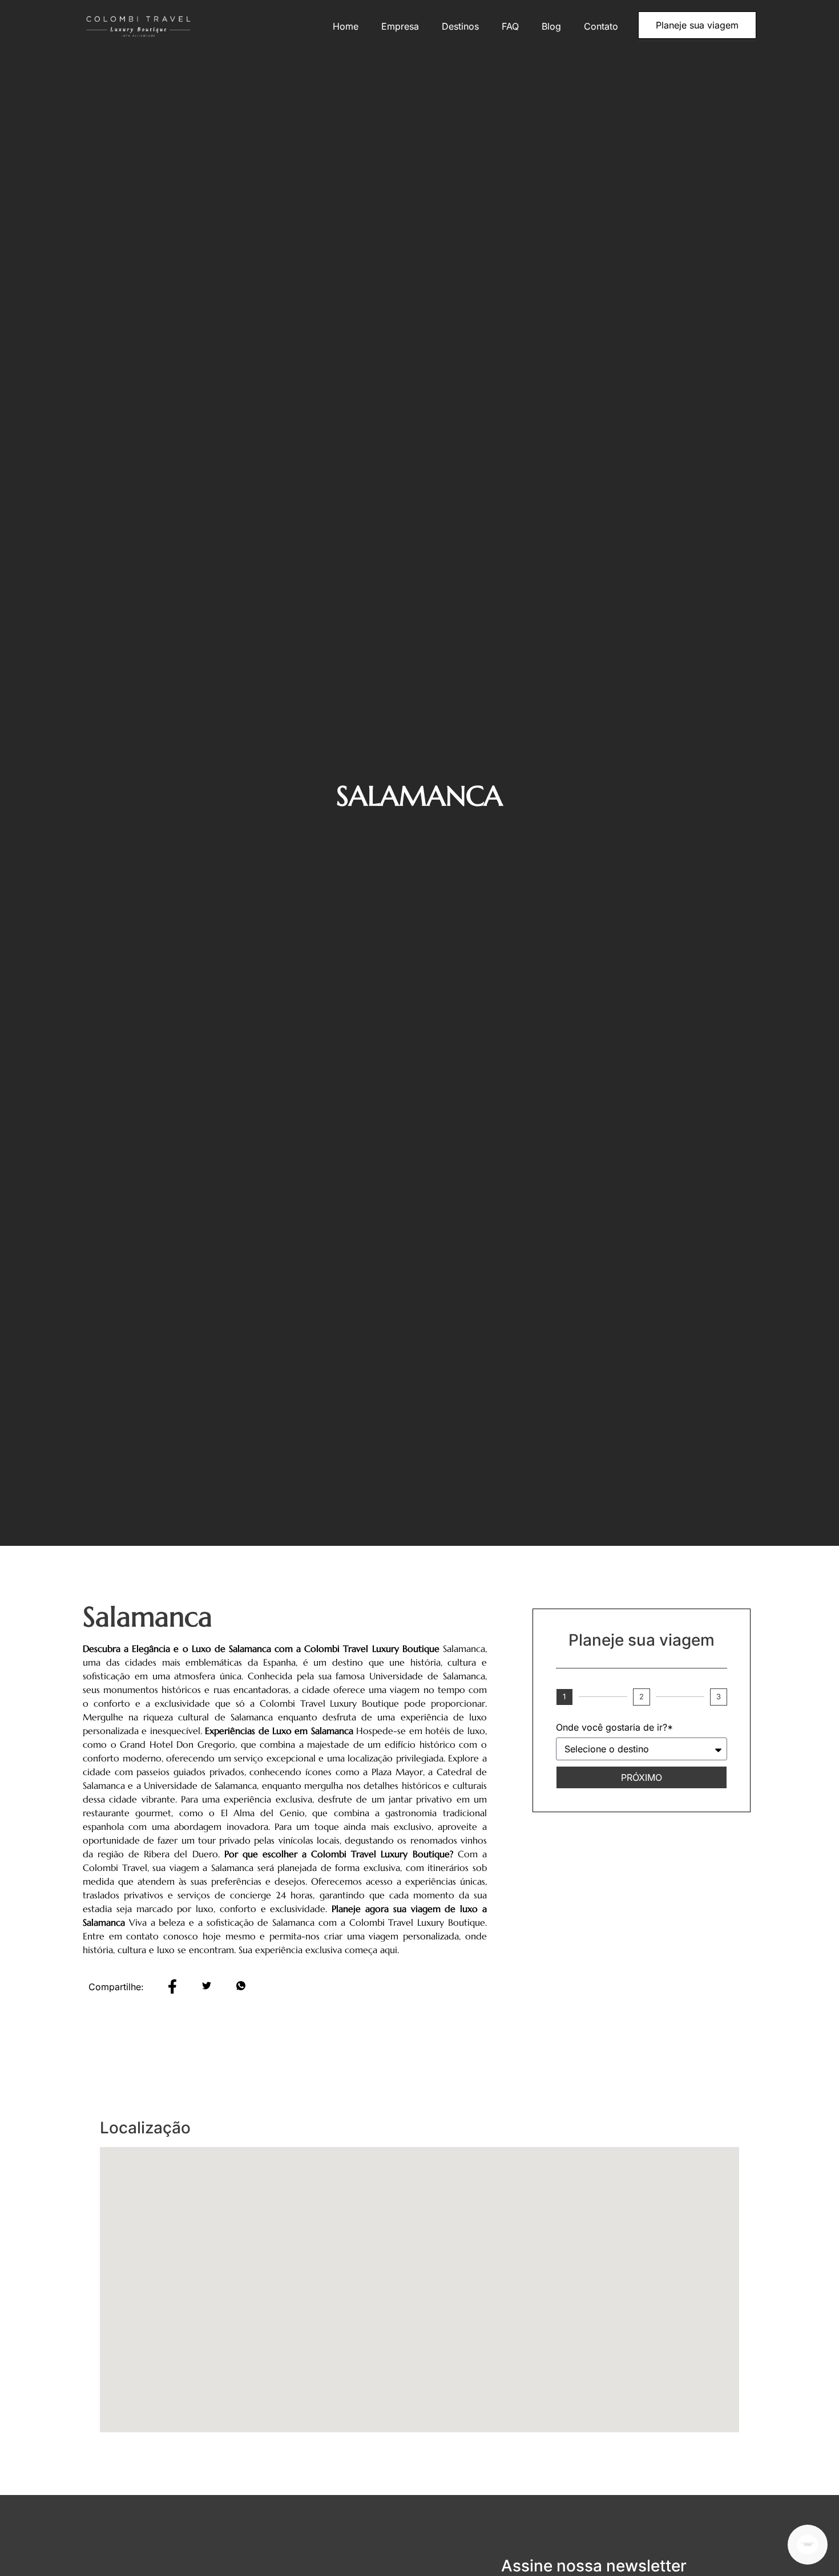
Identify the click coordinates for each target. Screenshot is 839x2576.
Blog (551, 26)
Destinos (460, 26)
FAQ (510, 26)
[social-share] (172, 1985)
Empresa (400, 26)
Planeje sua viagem (697, 25)
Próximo (642, 1777)
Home (346, 26)
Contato (601, 26)
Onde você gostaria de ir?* (614, 1728)
